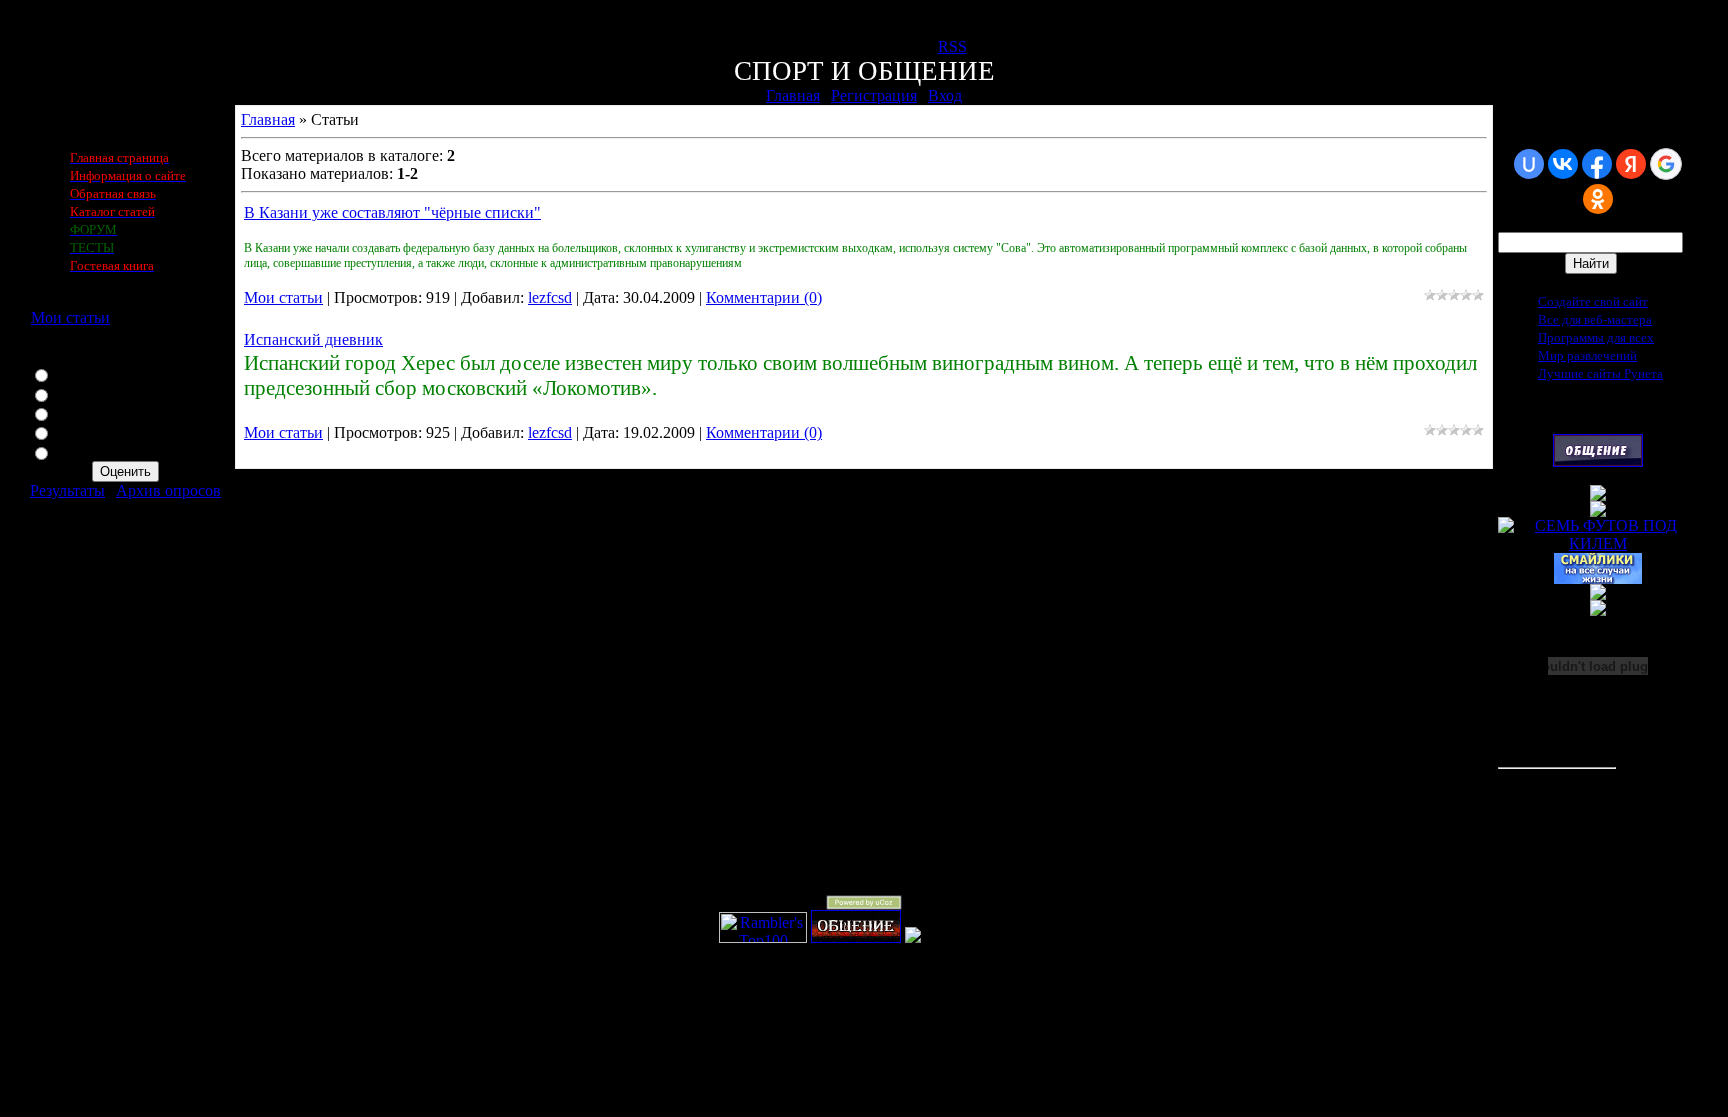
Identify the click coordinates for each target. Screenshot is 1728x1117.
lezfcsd (550, 297)
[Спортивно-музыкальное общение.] (1598, 461)
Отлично (85, 373)
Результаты (67, 490)
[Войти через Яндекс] (1631, 164)
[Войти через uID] (1529, 164)
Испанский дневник (313, 339)
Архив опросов (168, 490)
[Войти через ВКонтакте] (1563, 164)
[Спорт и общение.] (856, 937)
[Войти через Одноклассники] (1598, 199)
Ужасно (81, 451)
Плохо (76, 431)
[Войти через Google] (1666, 164)
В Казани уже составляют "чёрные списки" (392, 212)
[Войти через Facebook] (1597, 164)
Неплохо (84, 412)
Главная (793, 95)
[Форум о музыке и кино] (1598, 511)
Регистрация (874, 95)
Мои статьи (70, 317)
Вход (945, 95)
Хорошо (82, 393)
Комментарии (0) (764, 297)
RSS (952, 46)
